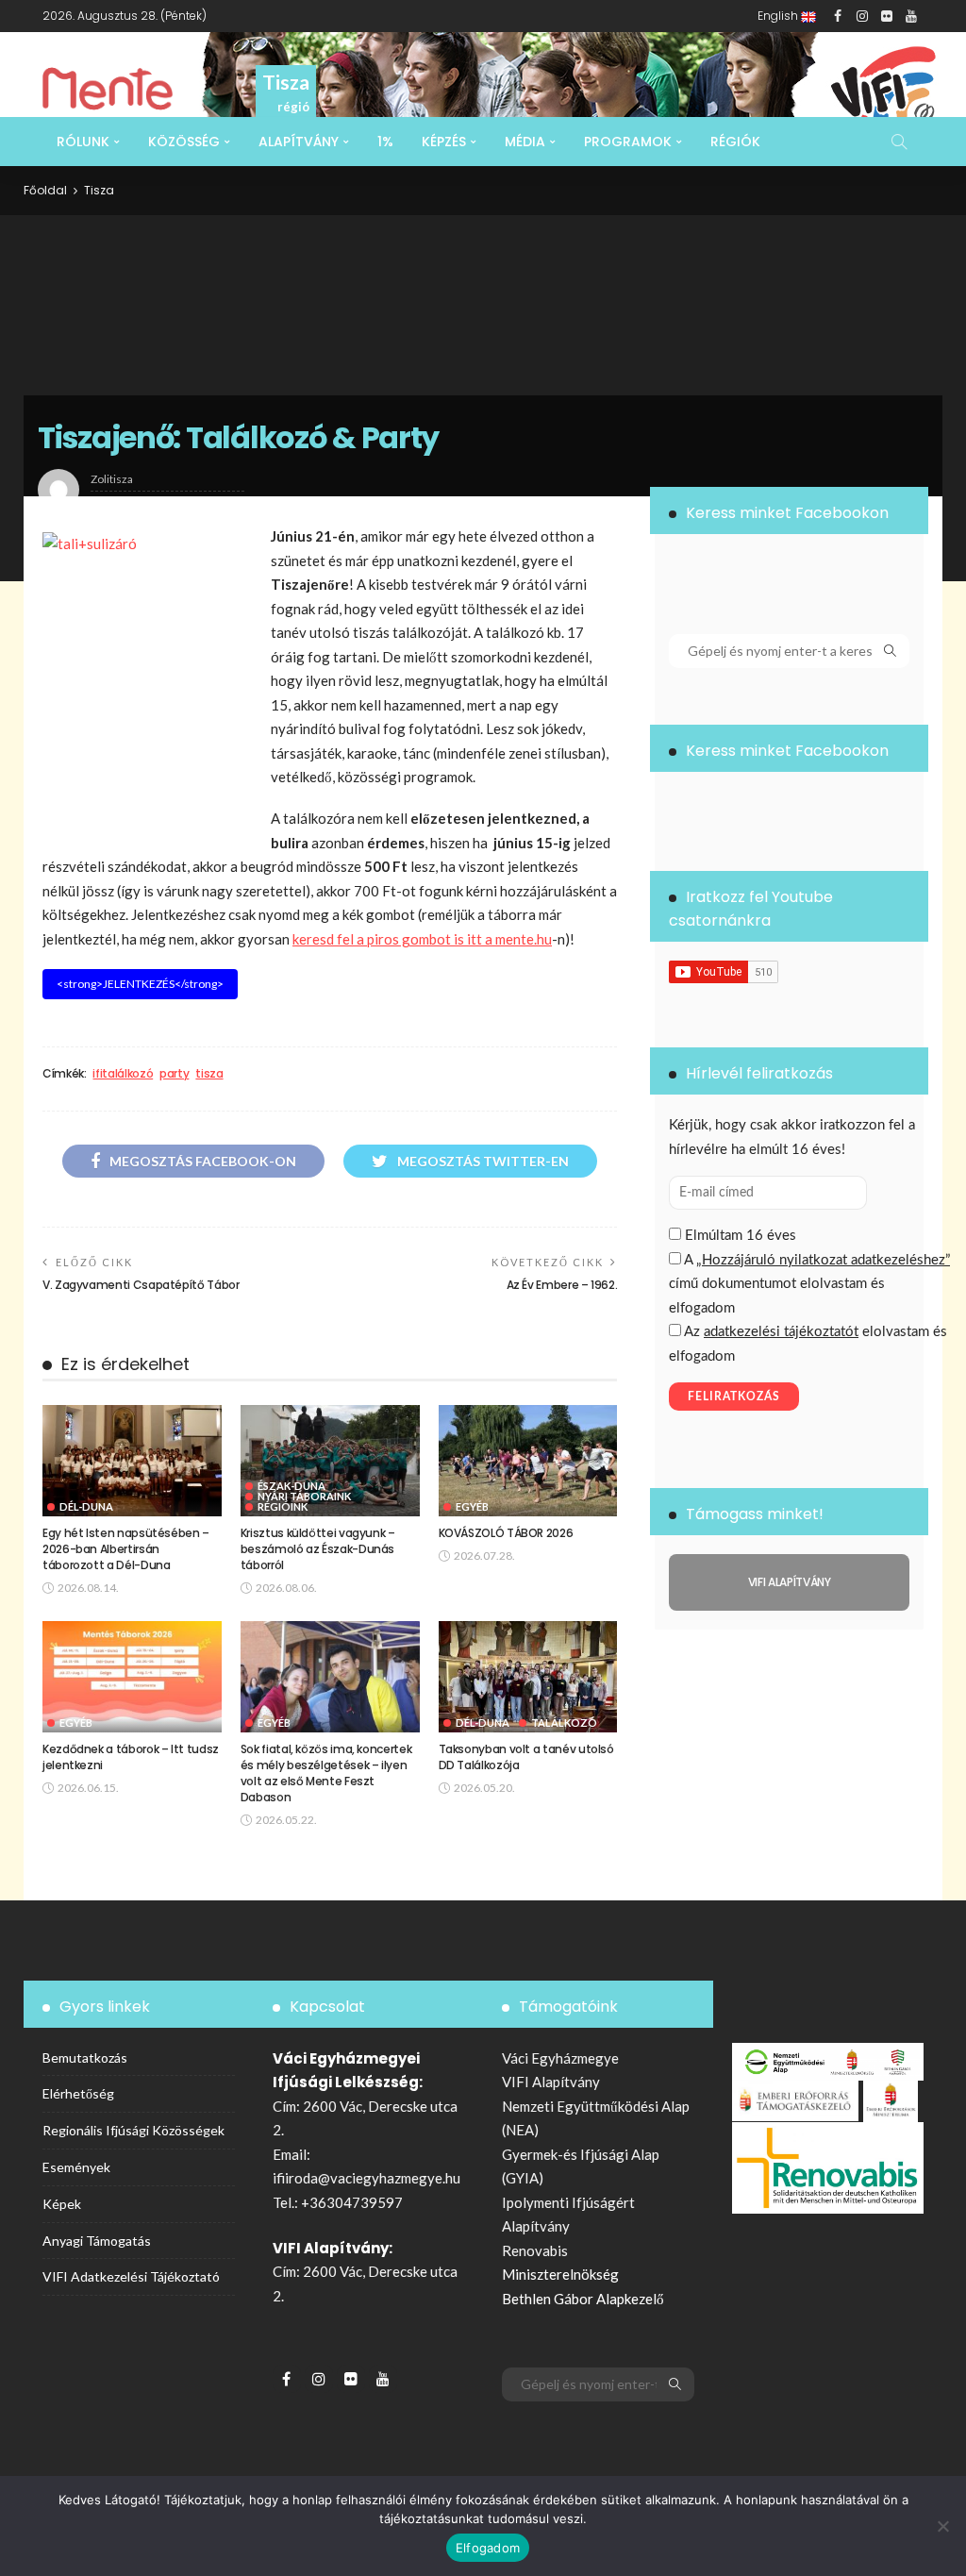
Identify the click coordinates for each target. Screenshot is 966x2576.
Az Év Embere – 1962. (562, 1285)
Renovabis (535, 2250)
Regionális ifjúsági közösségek (133, 2130)
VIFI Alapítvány (551, 2082)
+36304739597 (352, 2202)
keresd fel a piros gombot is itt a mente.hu (422, 939)
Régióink (283, 1506)
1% (385, 142)
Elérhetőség (78, 2093)
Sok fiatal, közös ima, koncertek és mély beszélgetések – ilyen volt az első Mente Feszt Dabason (326, 1773)
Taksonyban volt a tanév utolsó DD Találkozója (526, 1757)
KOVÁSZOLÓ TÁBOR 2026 (506, 1533)
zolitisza (112, 479)
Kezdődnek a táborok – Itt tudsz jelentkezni (131, 1757)
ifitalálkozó (123, 1074)
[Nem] (942, 2526)
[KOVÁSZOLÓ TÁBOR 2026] (528, 1461)
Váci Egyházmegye (560, 2058)
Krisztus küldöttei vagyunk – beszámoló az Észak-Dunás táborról (318, 1549)
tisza (209, 1074)
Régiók (735, 142)
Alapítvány (299, 142)
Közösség (184, 142)
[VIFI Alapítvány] (789, 1582)
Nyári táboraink (304, 1496)
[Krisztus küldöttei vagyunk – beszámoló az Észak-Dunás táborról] (330, 1461)
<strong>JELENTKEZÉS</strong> (140, 984)
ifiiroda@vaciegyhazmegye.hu (366, 2178)
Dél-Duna (86, 1506)
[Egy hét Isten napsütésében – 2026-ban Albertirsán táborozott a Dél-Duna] (132, 1461)
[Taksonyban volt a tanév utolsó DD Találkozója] (528, 1677)
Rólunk (83, 142)
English (779, 16)
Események (76, 2167)
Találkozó (564, 1723)
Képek (62, 2204)
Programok (628, 142)
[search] (899, 142)
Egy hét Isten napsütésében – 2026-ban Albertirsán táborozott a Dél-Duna (126, 1549)
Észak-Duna (291, 1486)
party (174, 1074)
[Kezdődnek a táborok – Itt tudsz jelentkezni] (132, 1677)
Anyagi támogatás (97, 2241)
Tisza (99, 190)
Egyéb (472, 1506)
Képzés (444, 142)
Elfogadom (488, 2548)
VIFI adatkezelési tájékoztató (131, 2276)
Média (525, 142)
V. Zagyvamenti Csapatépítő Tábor (141, 1285)
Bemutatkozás (85, 2057)
